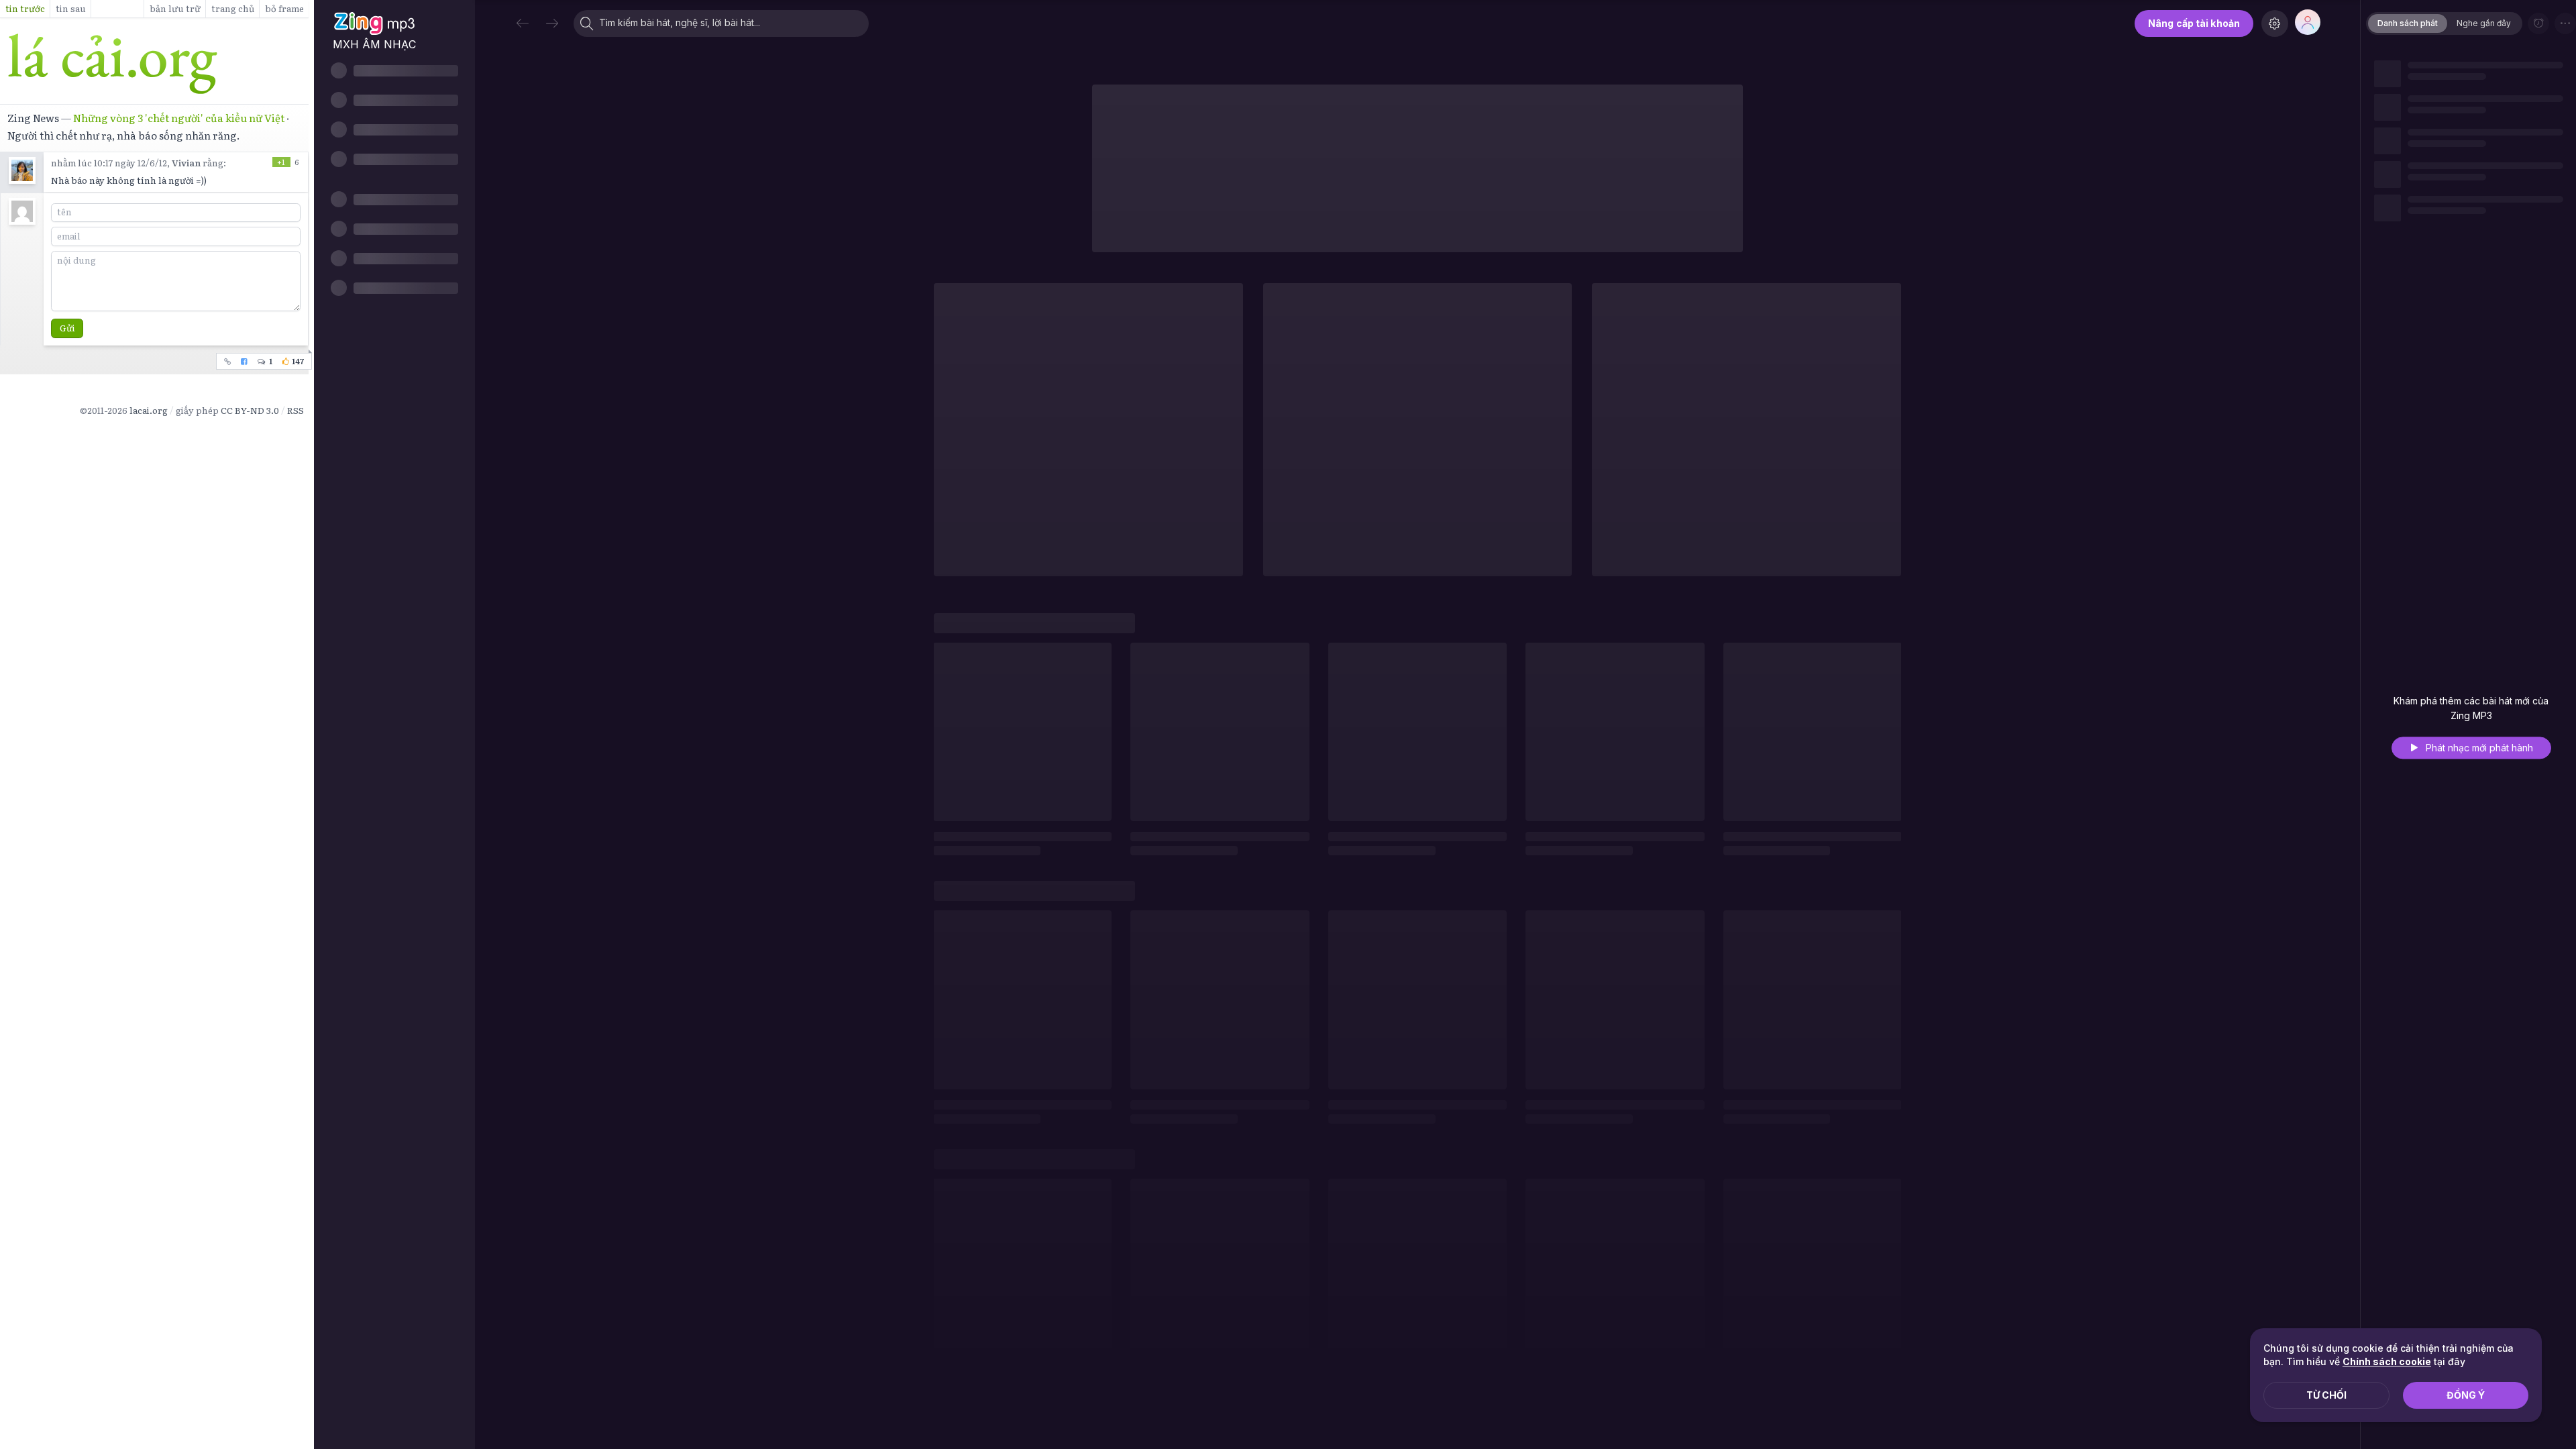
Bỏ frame (284, 8)
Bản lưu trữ (175, 8)
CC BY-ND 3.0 (250, 410)
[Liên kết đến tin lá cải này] (228, 361)
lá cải (154, 64)
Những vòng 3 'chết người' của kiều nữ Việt (179, 118)
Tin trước (25, 8)
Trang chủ (233, 8)
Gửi (67, 328)
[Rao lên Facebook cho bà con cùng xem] (245, 361)
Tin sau (71, 8)
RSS (296, 410)
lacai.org (149, 410)
